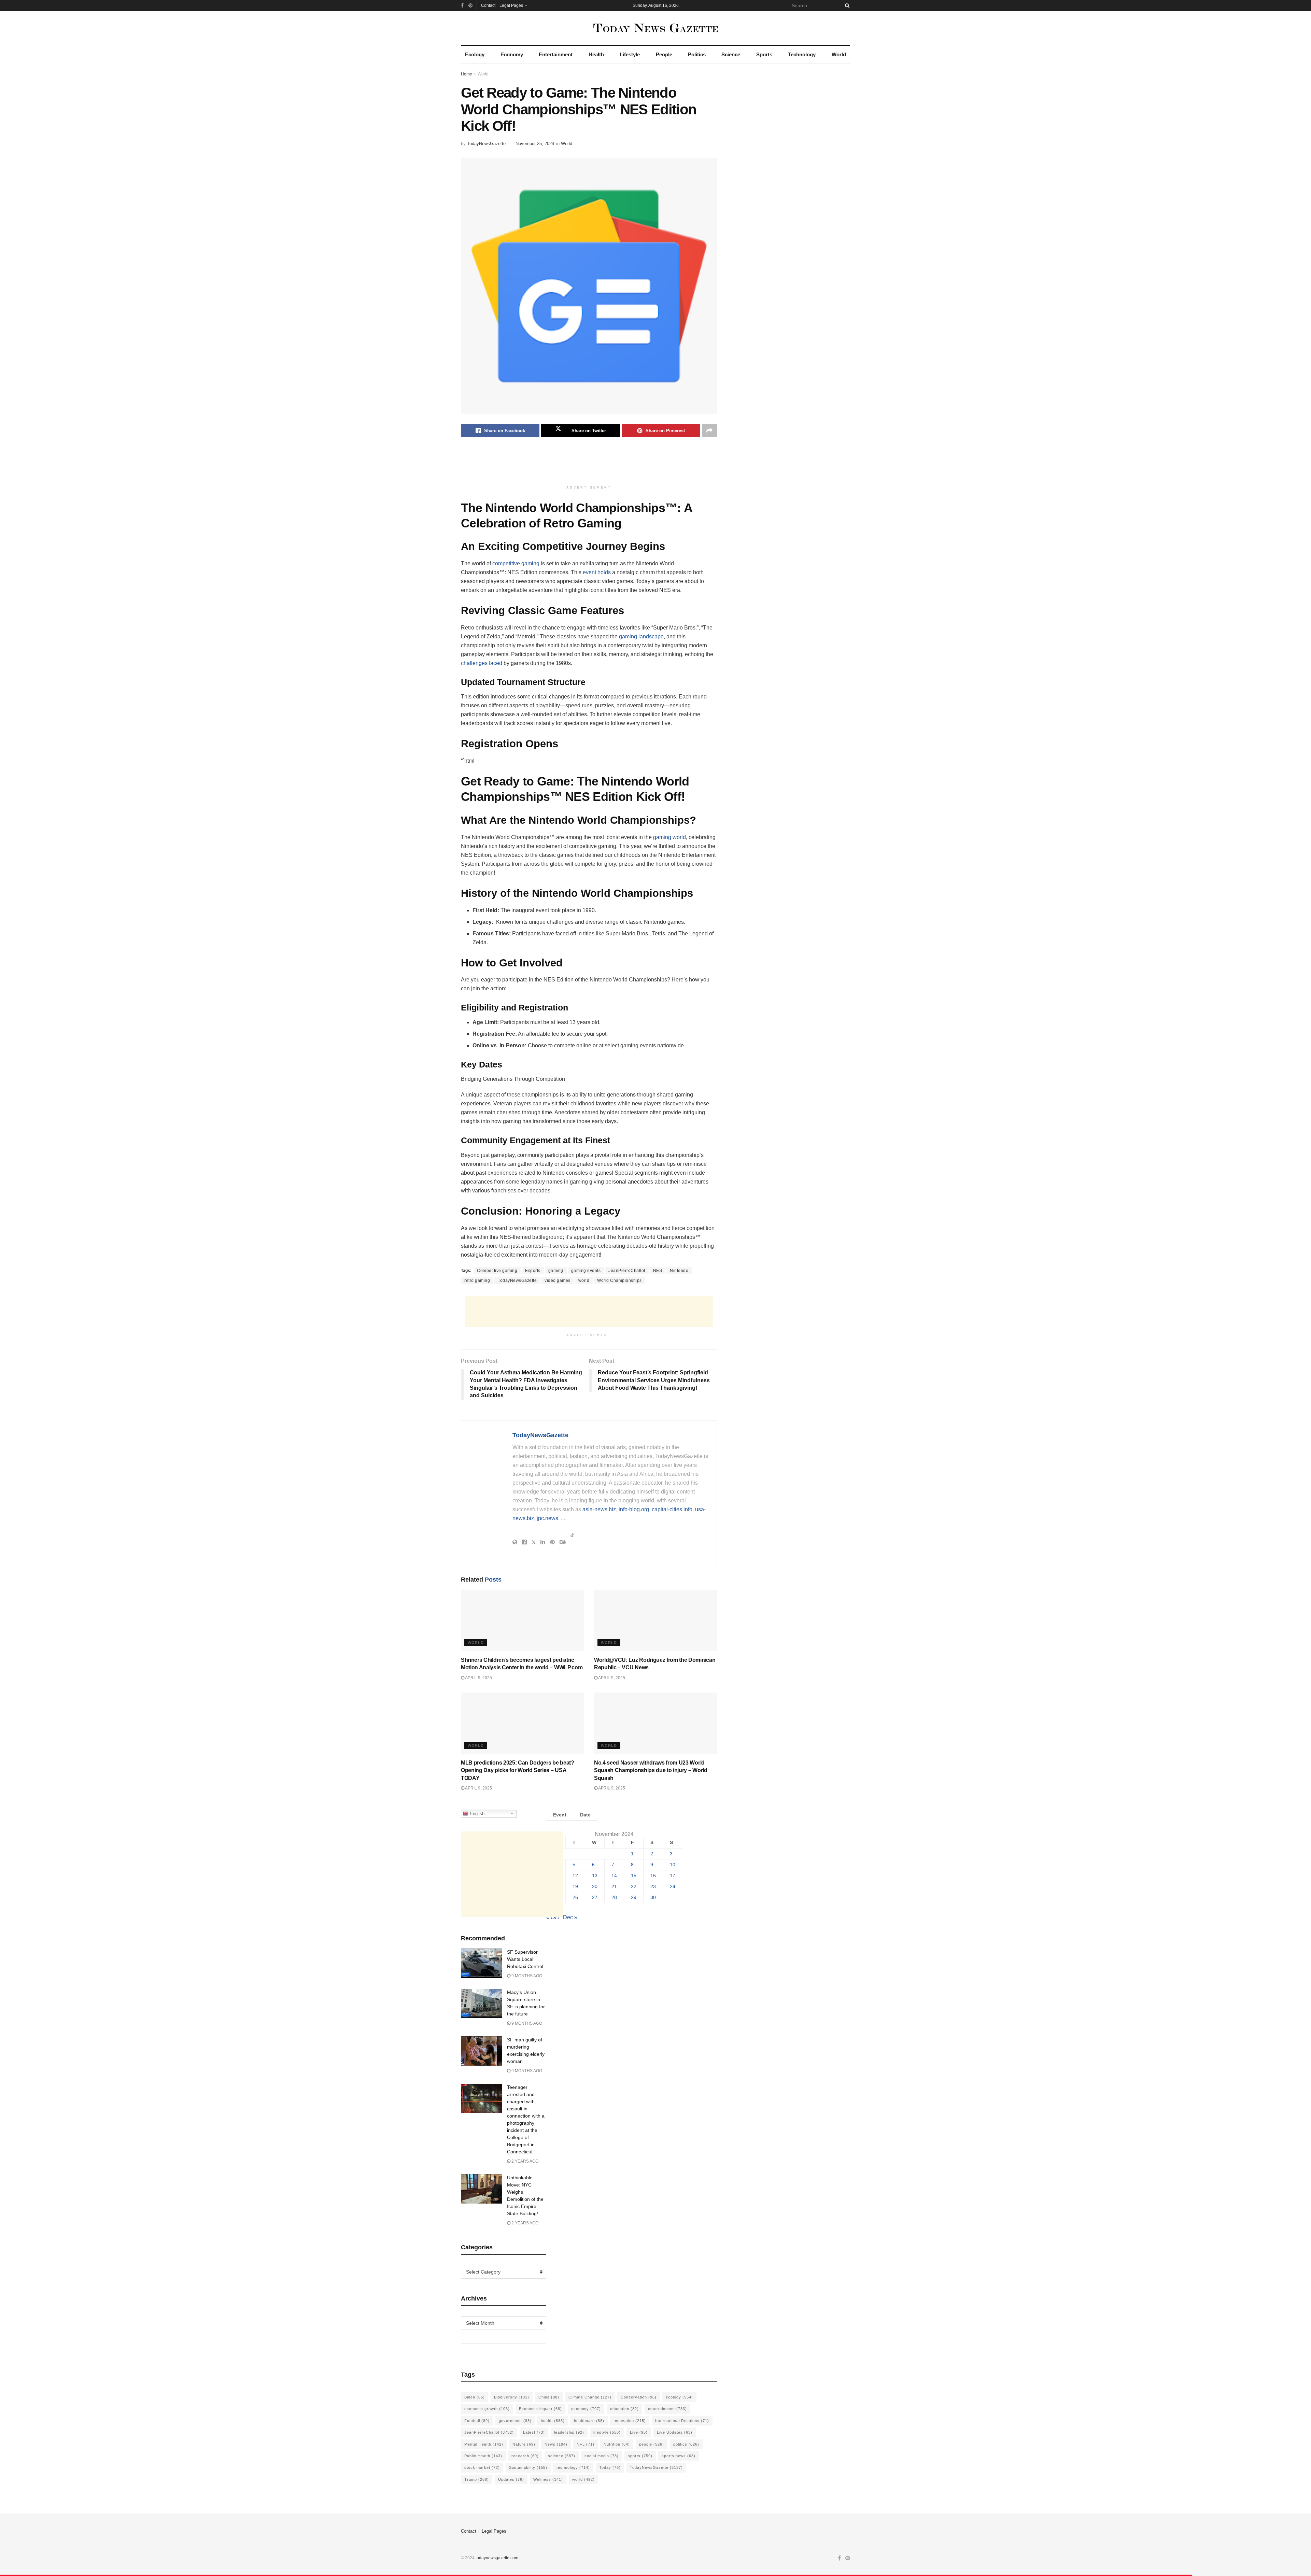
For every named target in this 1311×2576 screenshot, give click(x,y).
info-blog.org (634, 1509)
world (584, 1280)
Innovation (630, 2421)
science (562, 2456)
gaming (556, 1271)
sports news (679, 2456)
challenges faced (482, 663)
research (525, 2456)
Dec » (570, 1917)
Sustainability (528, 2467)
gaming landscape (641, 636)
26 (575, 1898)
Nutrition (617, 2444)
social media (602, 2456)
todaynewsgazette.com (497, 2558)
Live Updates (675, 2432)
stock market (482, 2467)
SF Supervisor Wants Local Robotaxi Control (525, 1959)
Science (731, 54)
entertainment (667, 2409)
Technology (802, 54)
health (553, 2421)
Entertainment (556, 54)
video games (558, 1280)
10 (673, 1865)
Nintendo (679, 1271)
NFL (586, 2444)
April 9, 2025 (478, 1678)
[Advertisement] (589, 465)
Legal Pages (511, 5)
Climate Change (590, 2397)
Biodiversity (512, 2397)
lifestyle (607, 2432)
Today (610, 2467)
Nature (524, 2444)
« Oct (553, 1917)
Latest (534, 2432)
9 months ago (526, 1976)
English (476, 1813)
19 (575, 1887)
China (549, 2397)
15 (634, 1876)
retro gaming (477, 1280)
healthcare (589, 2421)
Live (639, 2432)
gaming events (586, 1271)
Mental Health (484, 2444)
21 (614, 1887)
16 (653, 1876)
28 (614, 1898)
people (652, 2444)
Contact (488, 5)
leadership (569, 2432)
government (515, 2421)
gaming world (669, 837)
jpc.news (547, 1518)
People (664, 54)
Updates (511, 2479)
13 (595, 1876)
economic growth (487, 2409)
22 (634, 1887)
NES (658, 1271)
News (556, 2444)
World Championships (619, 1280)
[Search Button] (846, 5)
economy (586, 2409)
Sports (764, 54)
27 (595, 1898)
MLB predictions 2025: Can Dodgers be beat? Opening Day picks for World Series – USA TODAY (518, 1770)
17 (673, 1876)
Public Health (483, 2456)
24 (673, 1887)
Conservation (639, 2397)
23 (653, 1887)
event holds (597, 572)
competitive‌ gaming (516, 563)
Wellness (548, 2479)
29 (634, 1898)
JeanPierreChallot (627, 1271)
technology (573, 2467)
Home (467, 74)
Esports (533, 1271)
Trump (477, 2479)
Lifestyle (630, 54)
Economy (512, 54)
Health (596, 54)
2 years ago (524, 2161)
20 (595, 1887)
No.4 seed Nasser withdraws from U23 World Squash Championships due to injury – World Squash (651, 1770)
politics (686, 2444)
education (624, 2409)
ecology (679, 2397)
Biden (475, 2397)
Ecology (475, 54)
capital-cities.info (672, 1509)
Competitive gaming (497, 1271)
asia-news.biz (599, 1509)
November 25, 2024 (535, 144)
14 (614, 1876)
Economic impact (540, 2409)
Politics (697, 54)
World (839, 54)
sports (640, 2456)
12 (575, 1876)
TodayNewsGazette (486, 144)
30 (653, 1898)
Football (477, 2421)
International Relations (682, 2421)
